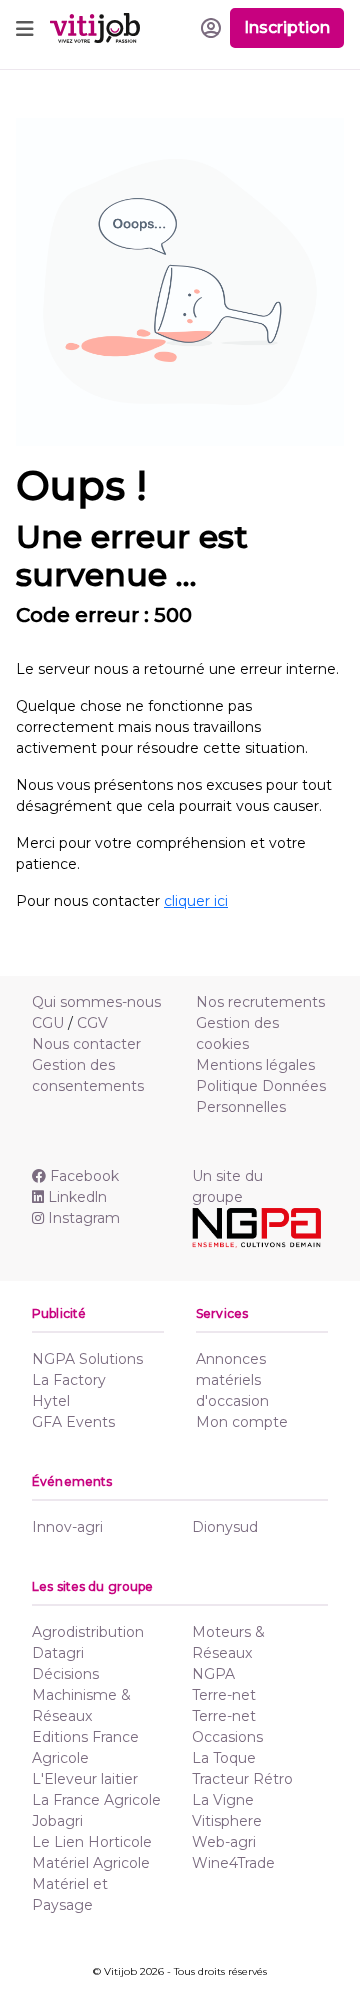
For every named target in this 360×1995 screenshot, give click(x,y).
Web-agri (224, 1842)
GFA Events (73, 1422)
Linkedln (77, 1197)
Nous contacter (86, 1044)
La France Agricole (96, 1800)
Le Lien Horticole (92, 1842)
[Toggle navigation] (25, 28)
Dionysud (225, 1527)
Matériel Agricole (91, 1863)
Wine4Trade (233, 1863)
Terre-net (224, 1695)
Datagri (58, 1653)
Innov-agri (67, 1527)
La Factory (69, 1380)
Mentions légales (255, 1065)
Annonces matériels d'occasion (232, 1380)
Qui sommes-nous (96, 1002)
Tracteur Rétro (242, 1779)
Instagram (84, 1218)
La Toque (224, 1758)
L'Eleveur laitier (85, 1779)
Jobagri (57, 1821)
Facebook (84, 1176)
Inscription (287, 27)
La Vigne (223, 1800)
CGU (48, 1023)
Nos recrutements (260, 1002)
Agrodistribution (88, 1632)
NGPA (213, 1674)
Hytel (51, 1401)
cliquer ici (196, 901)
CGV (92, 1023)
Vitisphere (227, 1821)
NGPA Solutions (87, 1359)
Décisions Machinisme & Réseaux (81, 1695)
